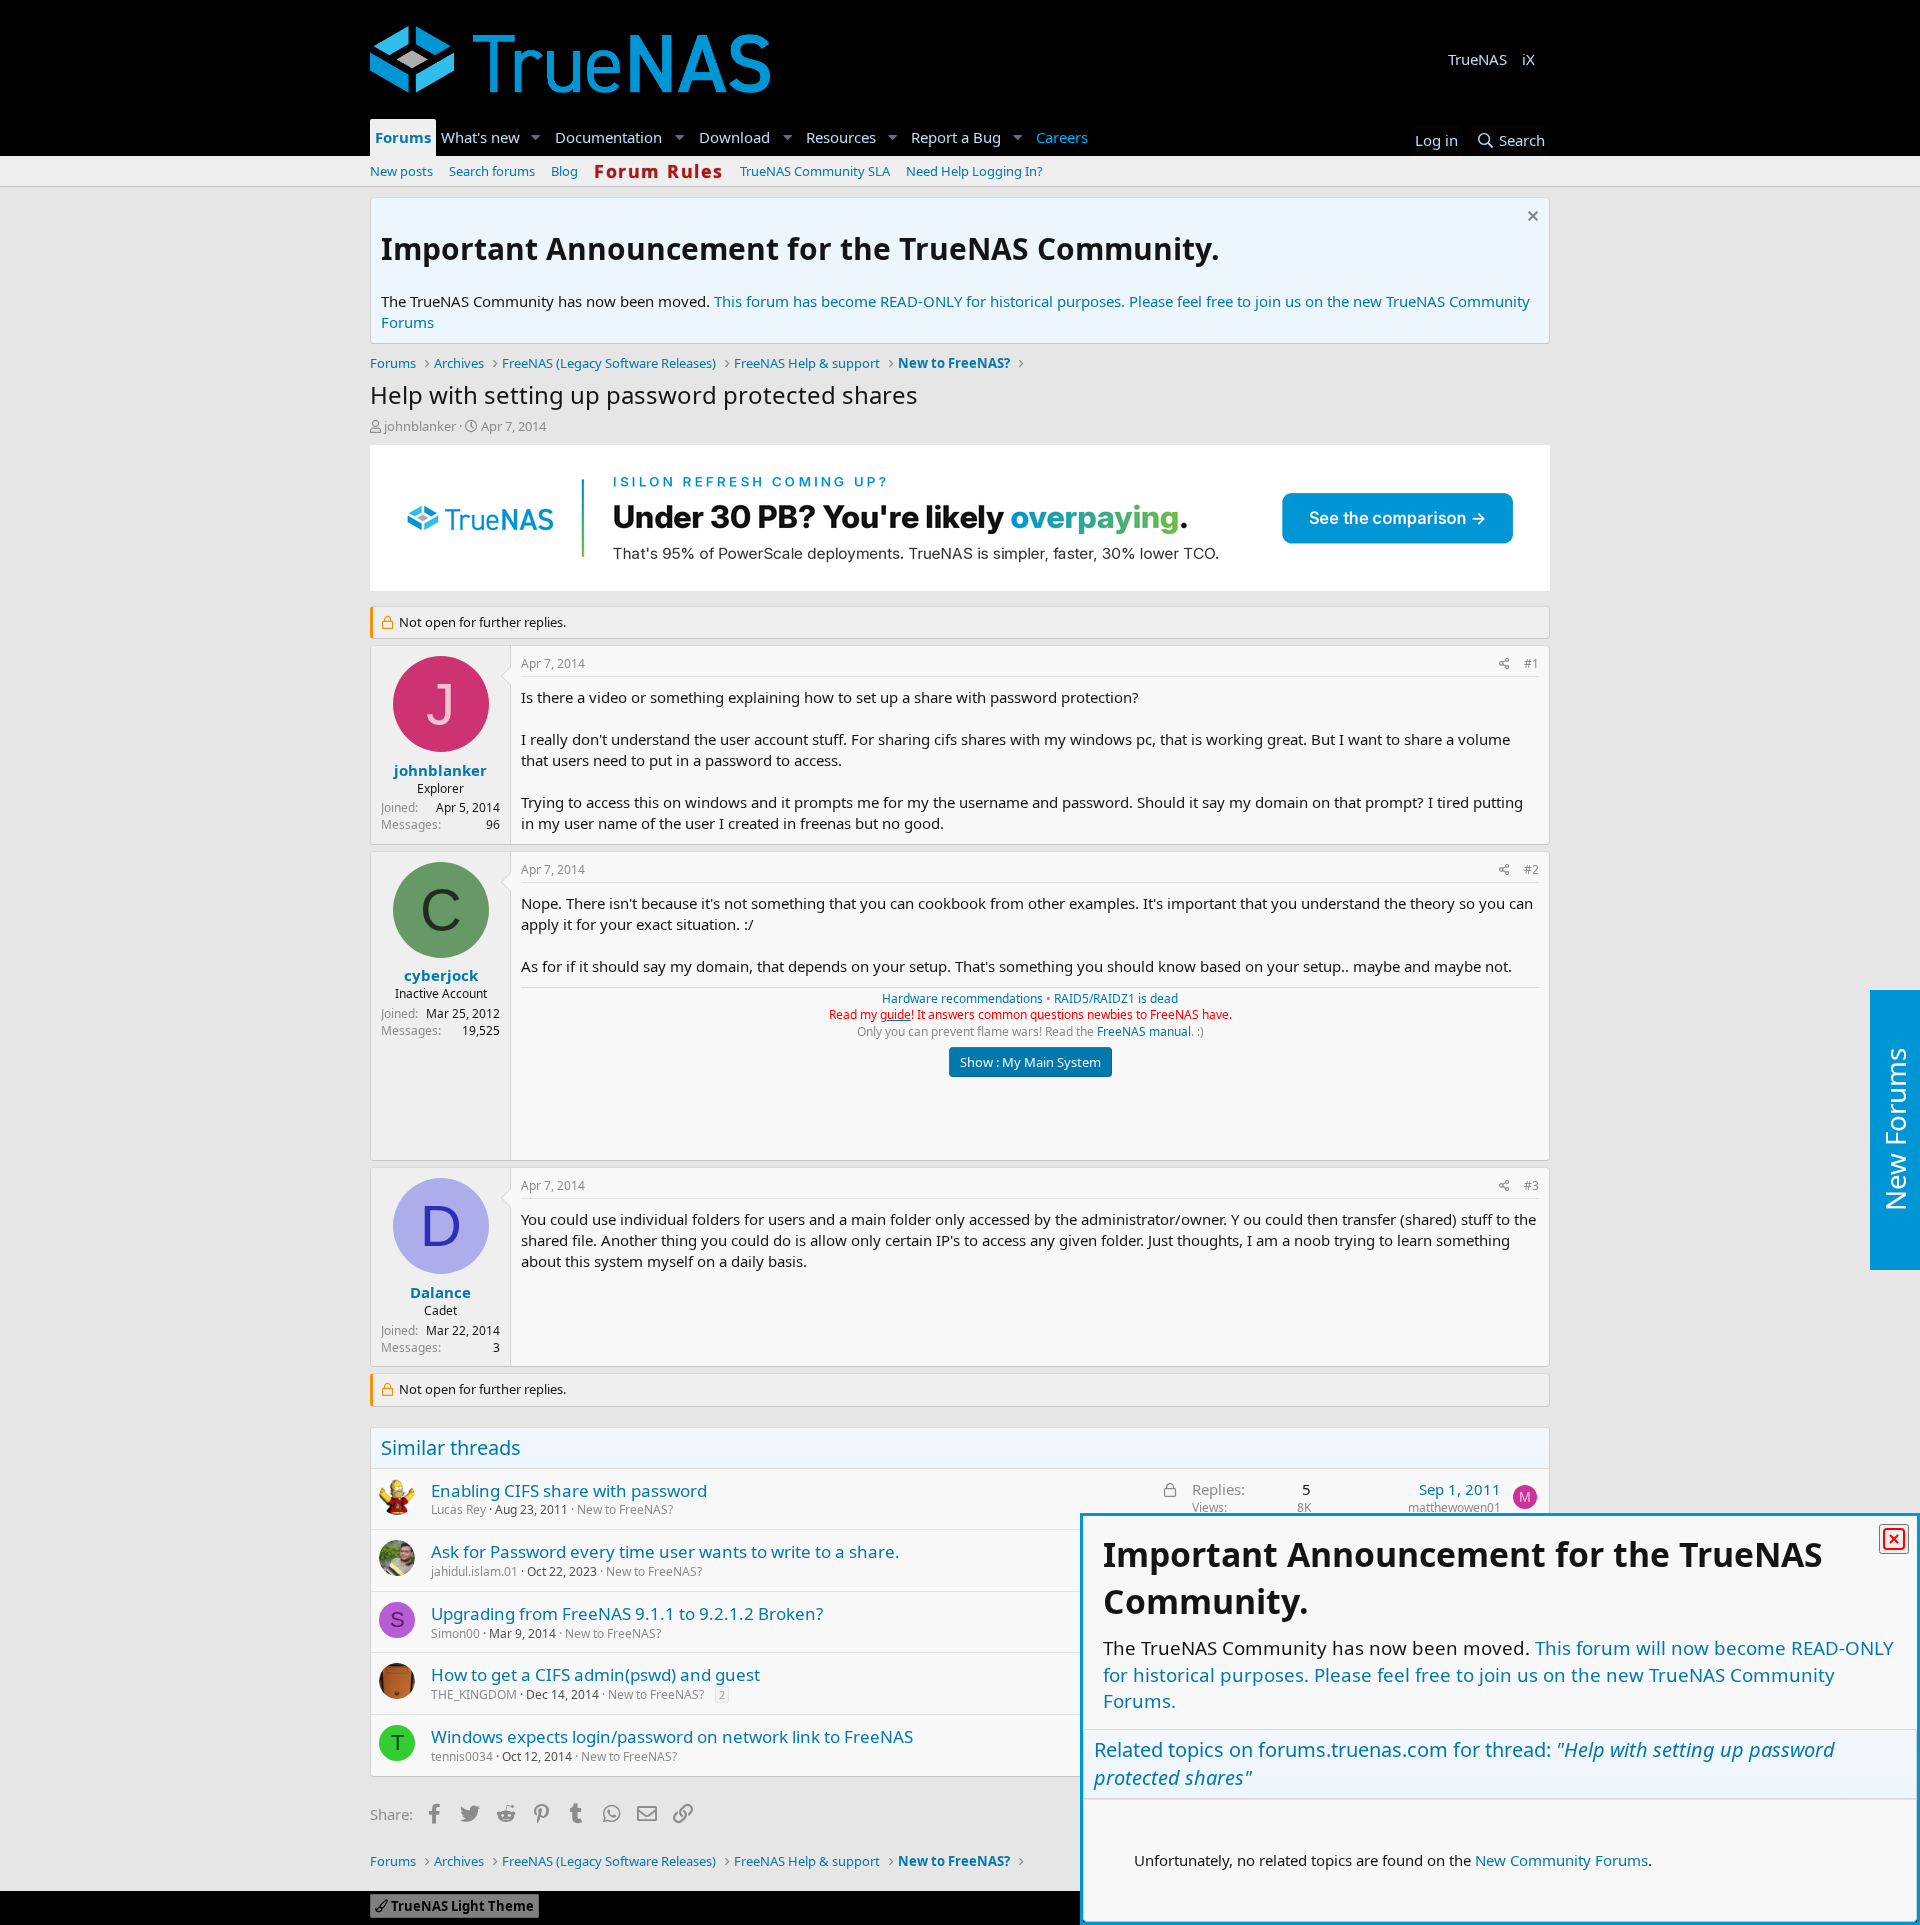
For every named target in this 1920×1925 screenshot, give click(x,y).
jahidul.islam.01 (474, 1571)
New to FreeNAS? (625, 1509)
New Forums (1895, 1130)
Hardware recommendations (962, 998)
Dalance (440, 1292)
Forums (403, 137)
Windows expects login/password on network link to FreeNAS (672, 1736)
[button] (536, 137)
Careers (1062, 137)
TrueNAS (1477, 59)
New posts (401, 171)
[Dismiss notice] (1530, 218)
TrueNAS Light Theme (461, 1906)
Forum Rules (659, 171)
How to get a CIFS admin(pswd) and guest (595, 1674)
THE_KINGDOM (474, 1694)
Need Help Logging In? (974, 171)
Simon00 (455, 1633)
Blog (564, 171)
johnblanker (420, 426)
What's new (480, 137)
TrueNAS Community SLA (815, 171)
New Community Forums (1561, 1860)
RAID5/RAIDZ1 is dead (1116, 998)
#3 (1531, 1185)
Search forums (492, 171)
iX (1528, 59)
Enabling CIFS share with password (569, 1490)
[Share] (1504, 664)
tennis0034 (462, 1756)
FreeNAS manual (1144, 1031)
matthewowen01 (1454, 1507)
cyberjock (441, 975)
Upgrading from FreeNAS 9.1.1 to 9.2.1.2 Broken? (627, 1613)
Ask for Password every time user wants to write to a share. (665, 1551)
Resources (841, 137)
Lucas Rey (458, 1509)
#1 (1531, 663)
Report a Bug (956, 137)
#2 (1531, 869)
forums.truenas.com (1353, 1749)
